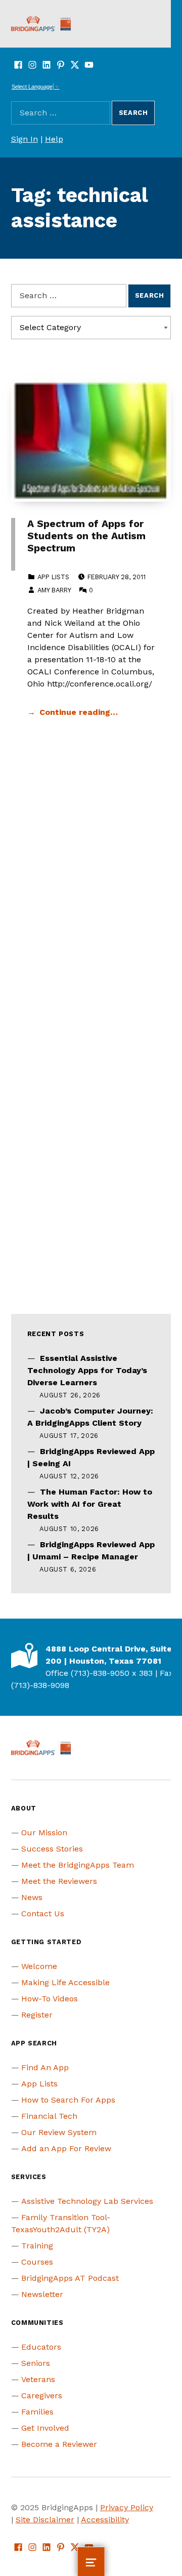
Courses (37, 2262)
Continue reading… (79, 712)
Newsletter (42, 2294)
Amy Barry (54, 590)
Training (37, 2246)
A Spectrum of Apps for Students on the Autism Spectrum (86, 536)
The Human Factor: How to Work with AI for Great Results (90, 1504)
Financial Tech (49, 2116)
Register (37, 2015)
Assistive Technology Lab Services (87, 2201)
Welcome (39, 1966)
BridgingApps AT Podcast (70, 2278)
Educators (41, 2347)
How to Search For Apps (68, 2100)
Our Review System (59, 2132)
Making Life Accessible (65, 1982)
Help (54, 139)
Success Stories (52, 1849)
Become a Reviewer (59, 2444)
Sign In (25, 139)
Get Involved (45, 2428)
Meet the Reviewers (59, 1881)
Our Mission (44, 1833)
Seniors (36, 2363)
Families (37, 2412)
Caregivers (42, 2396)
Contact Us (43, 1914)
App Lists (53, 577)
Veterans (38, 2379)
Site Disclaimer (45, 2520)
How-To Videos (50, 1999)
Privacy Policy (127, 2507)
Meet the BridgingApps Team (78, 1865)
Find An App (45, 2067)
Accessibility (105, 2520)
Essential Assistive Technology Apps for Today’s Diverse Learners (87, 1370)
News (32, 1897)
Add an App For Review (66, 2148)
